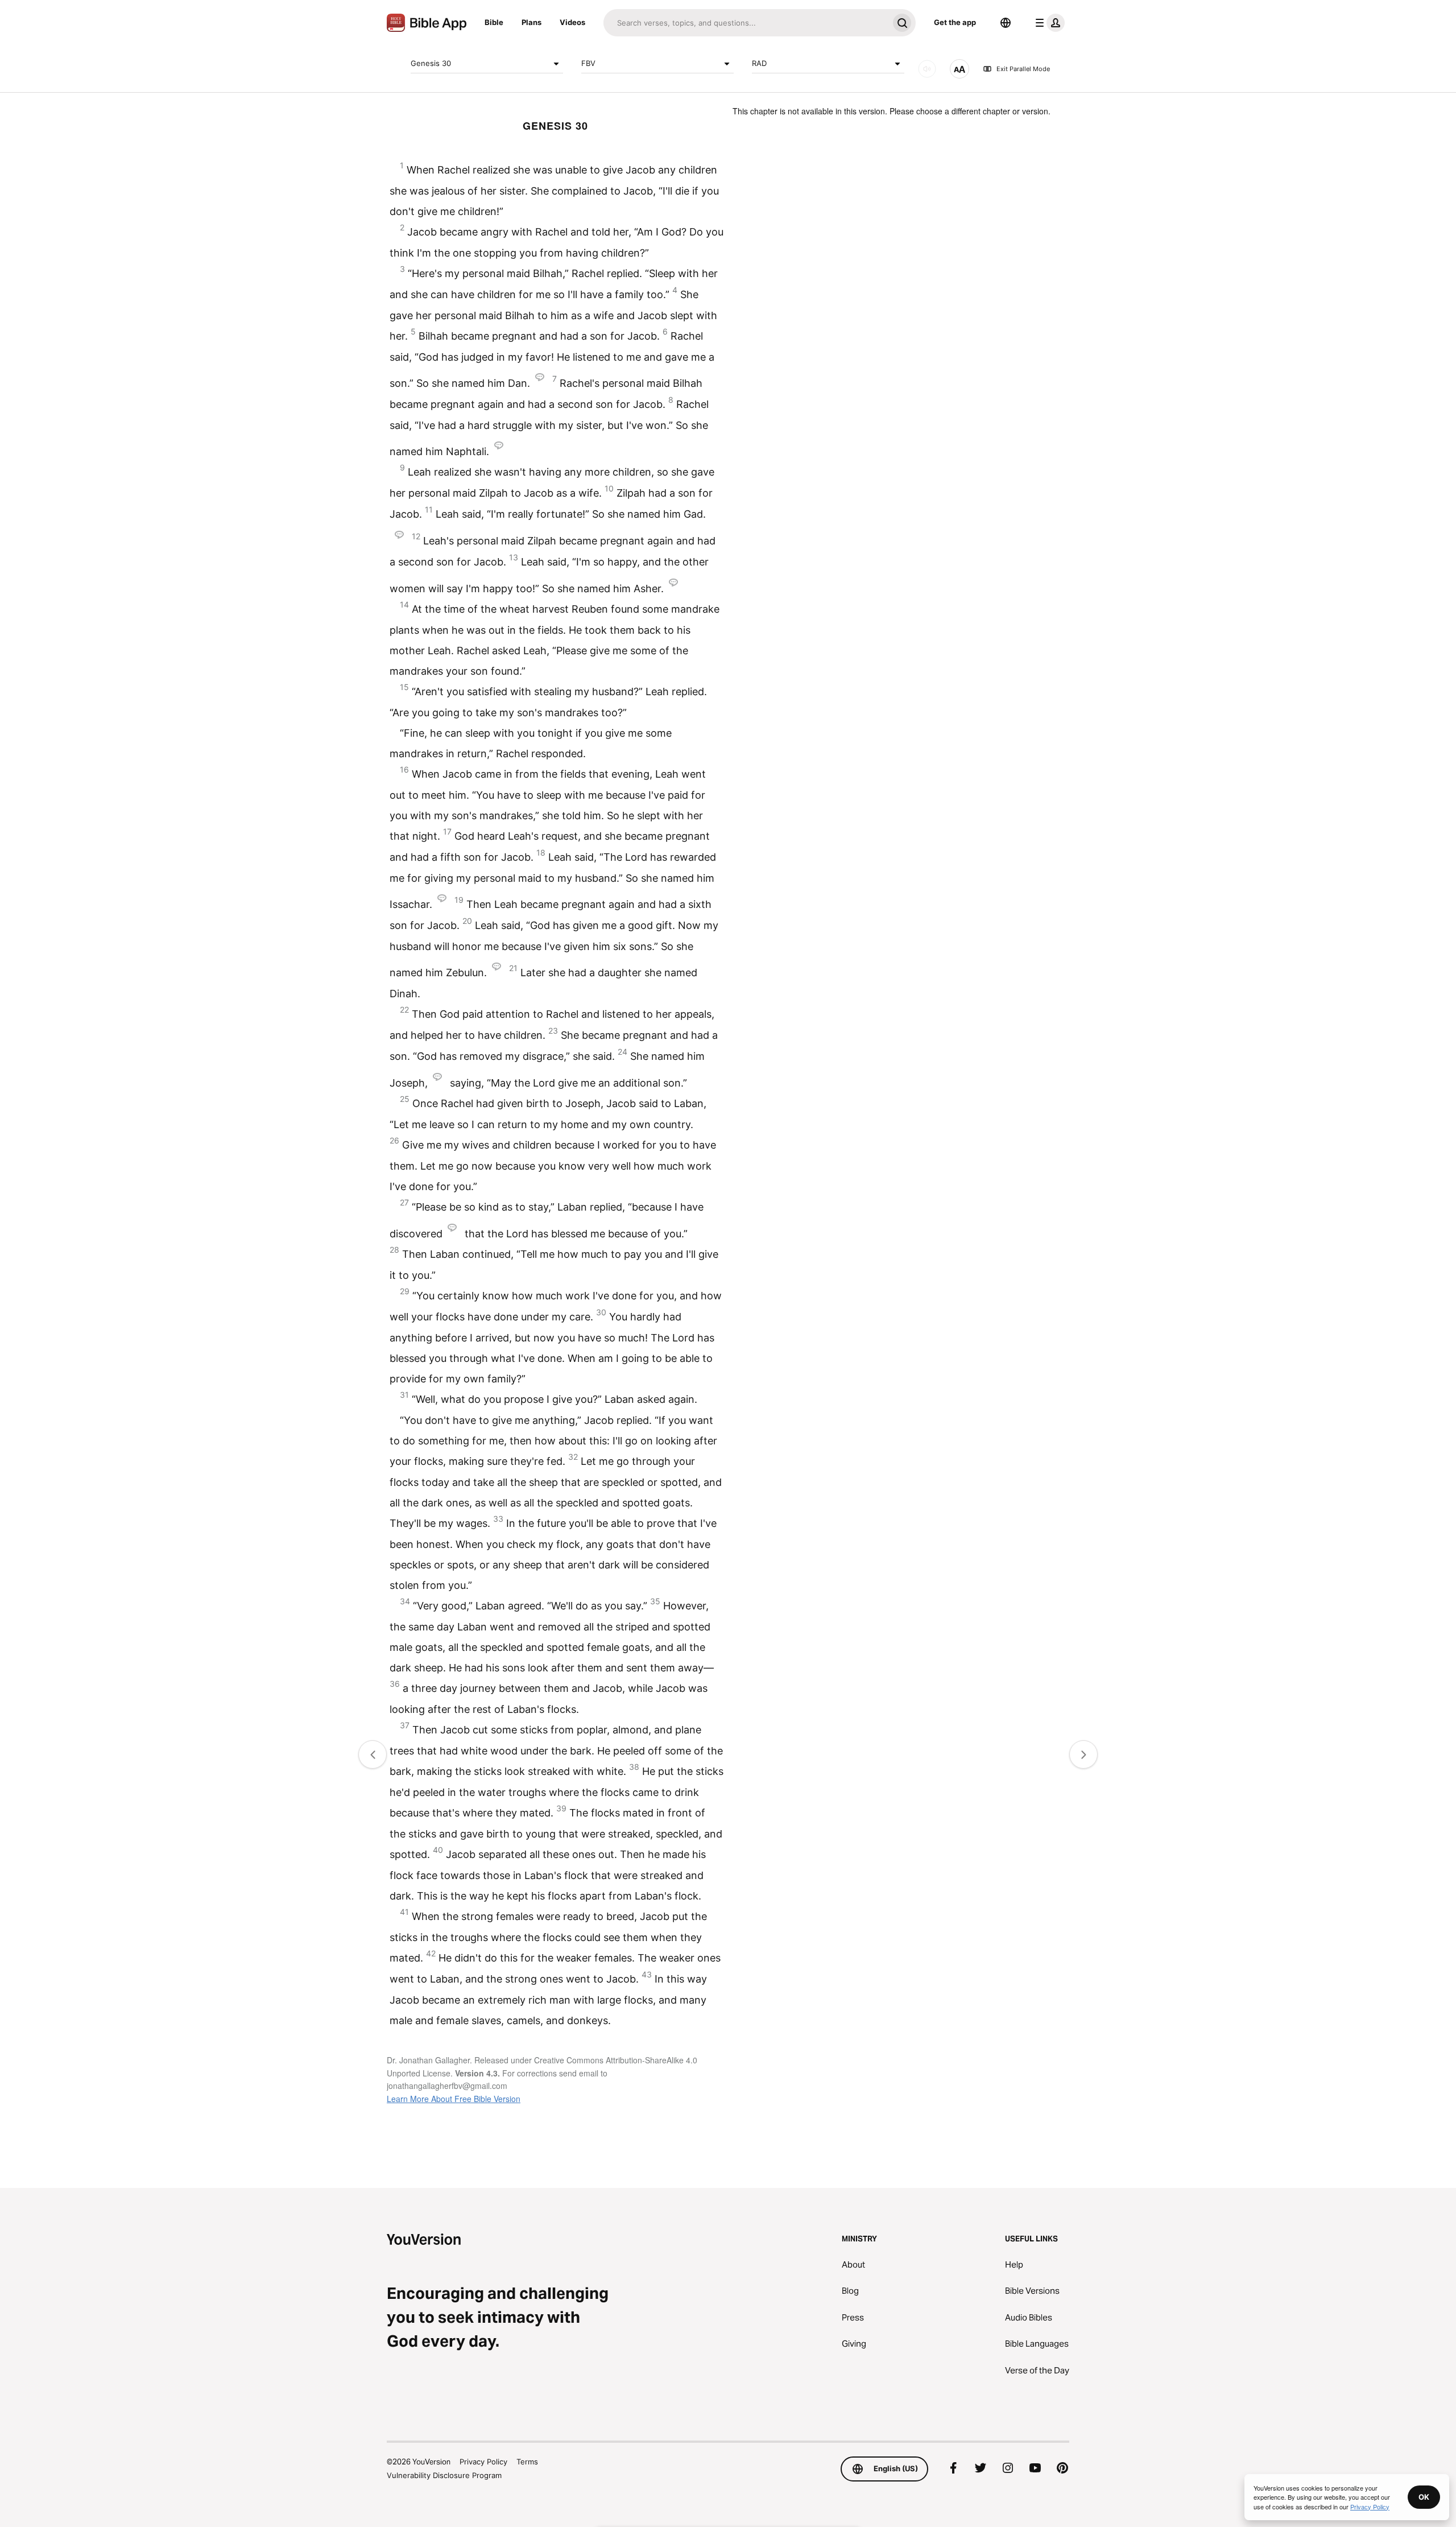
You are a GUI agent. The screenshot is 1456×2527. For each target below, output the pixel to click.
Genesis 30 (431, 63)
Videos (572, 22)
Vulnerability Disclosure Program (444, 2475)
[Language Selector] (1006, 23)
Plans (531, 22)
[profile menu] (1048, 23)
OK (1424, 2497)
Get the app (955, 22)
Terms (527, 2462)
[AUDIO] (927, 69)
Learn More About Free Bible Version (454, 2099)
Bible (494, 22)
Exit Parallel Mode (1023, 69)
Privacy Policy (483, 2462)
